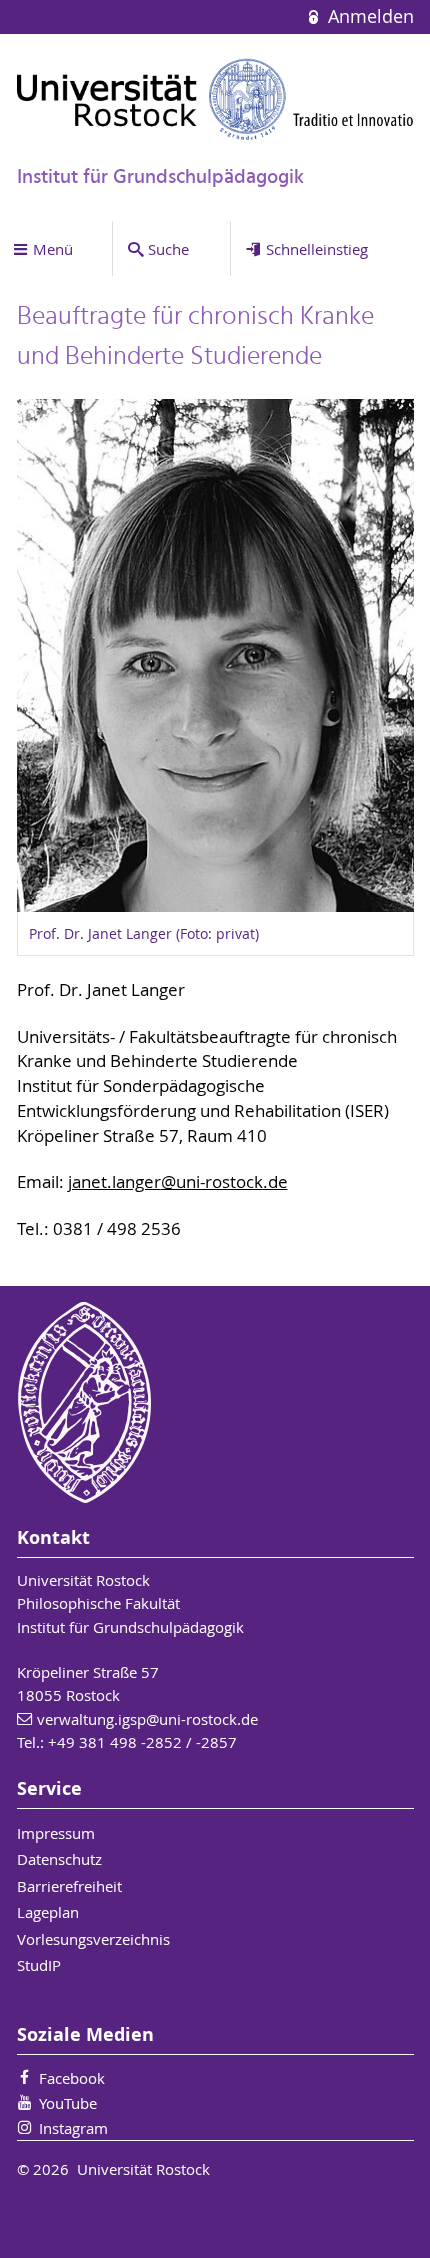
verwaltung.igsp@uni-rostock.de (147, 1719)
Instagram (73, 2128)
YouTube (68, 2103)
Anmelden (368, 16)
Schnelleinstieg (317, 249)
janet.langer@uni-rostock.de (178, 1182)
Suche (168, 249)
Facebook (72, 2078)
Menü (53, 249)
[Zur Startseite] (215, 99)
